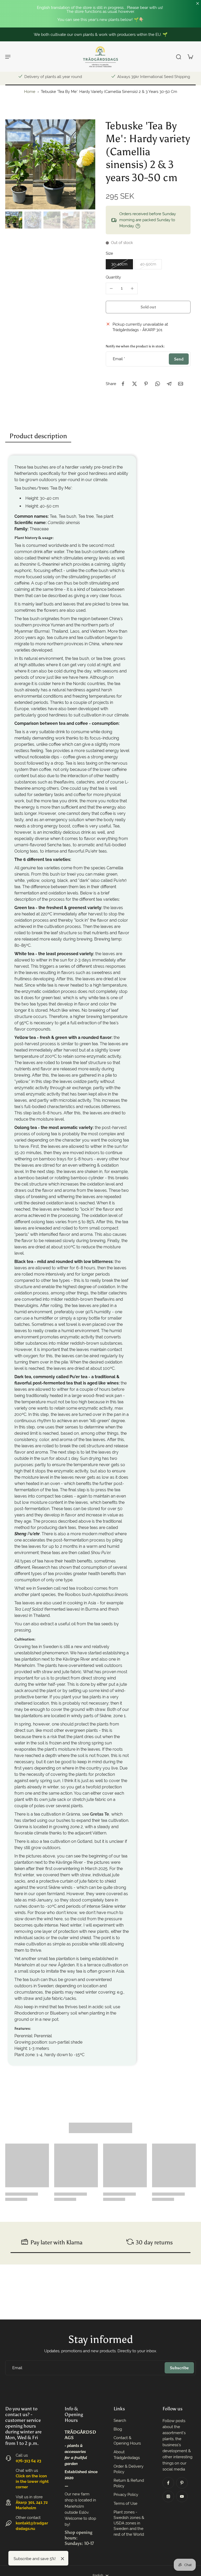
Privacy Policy (126, 2495)
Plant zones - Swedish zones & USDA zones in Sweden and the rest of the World (129, 2523)
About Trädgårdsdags (127, 2455)
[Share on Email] (181, 384)
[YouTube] (182, 2496)
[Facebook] (168, 2483)
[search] (178, 57)
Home (30, 92)
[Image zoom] (50, 164)
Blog (118, 2429)
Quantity (113, 277)
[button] (148, 307)
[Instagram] (168, 2496)
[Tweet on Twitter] (135, 384)
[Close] (63, 2559)
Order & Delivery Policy (129, 2469)
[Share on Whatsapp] (158, 384)
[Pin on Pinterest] (146, 384)
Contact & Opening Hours (127, 2441)
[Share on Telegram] (169, 384)
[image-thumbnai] (14, 220)
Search (120, 2421)
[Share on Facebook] (123, 384)
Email (119, 359)
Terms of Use (125, 2503)
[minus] (111, 288)
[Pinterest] (182, 2483)
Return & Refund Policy (129, 2483)
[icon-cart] (190, 57)
